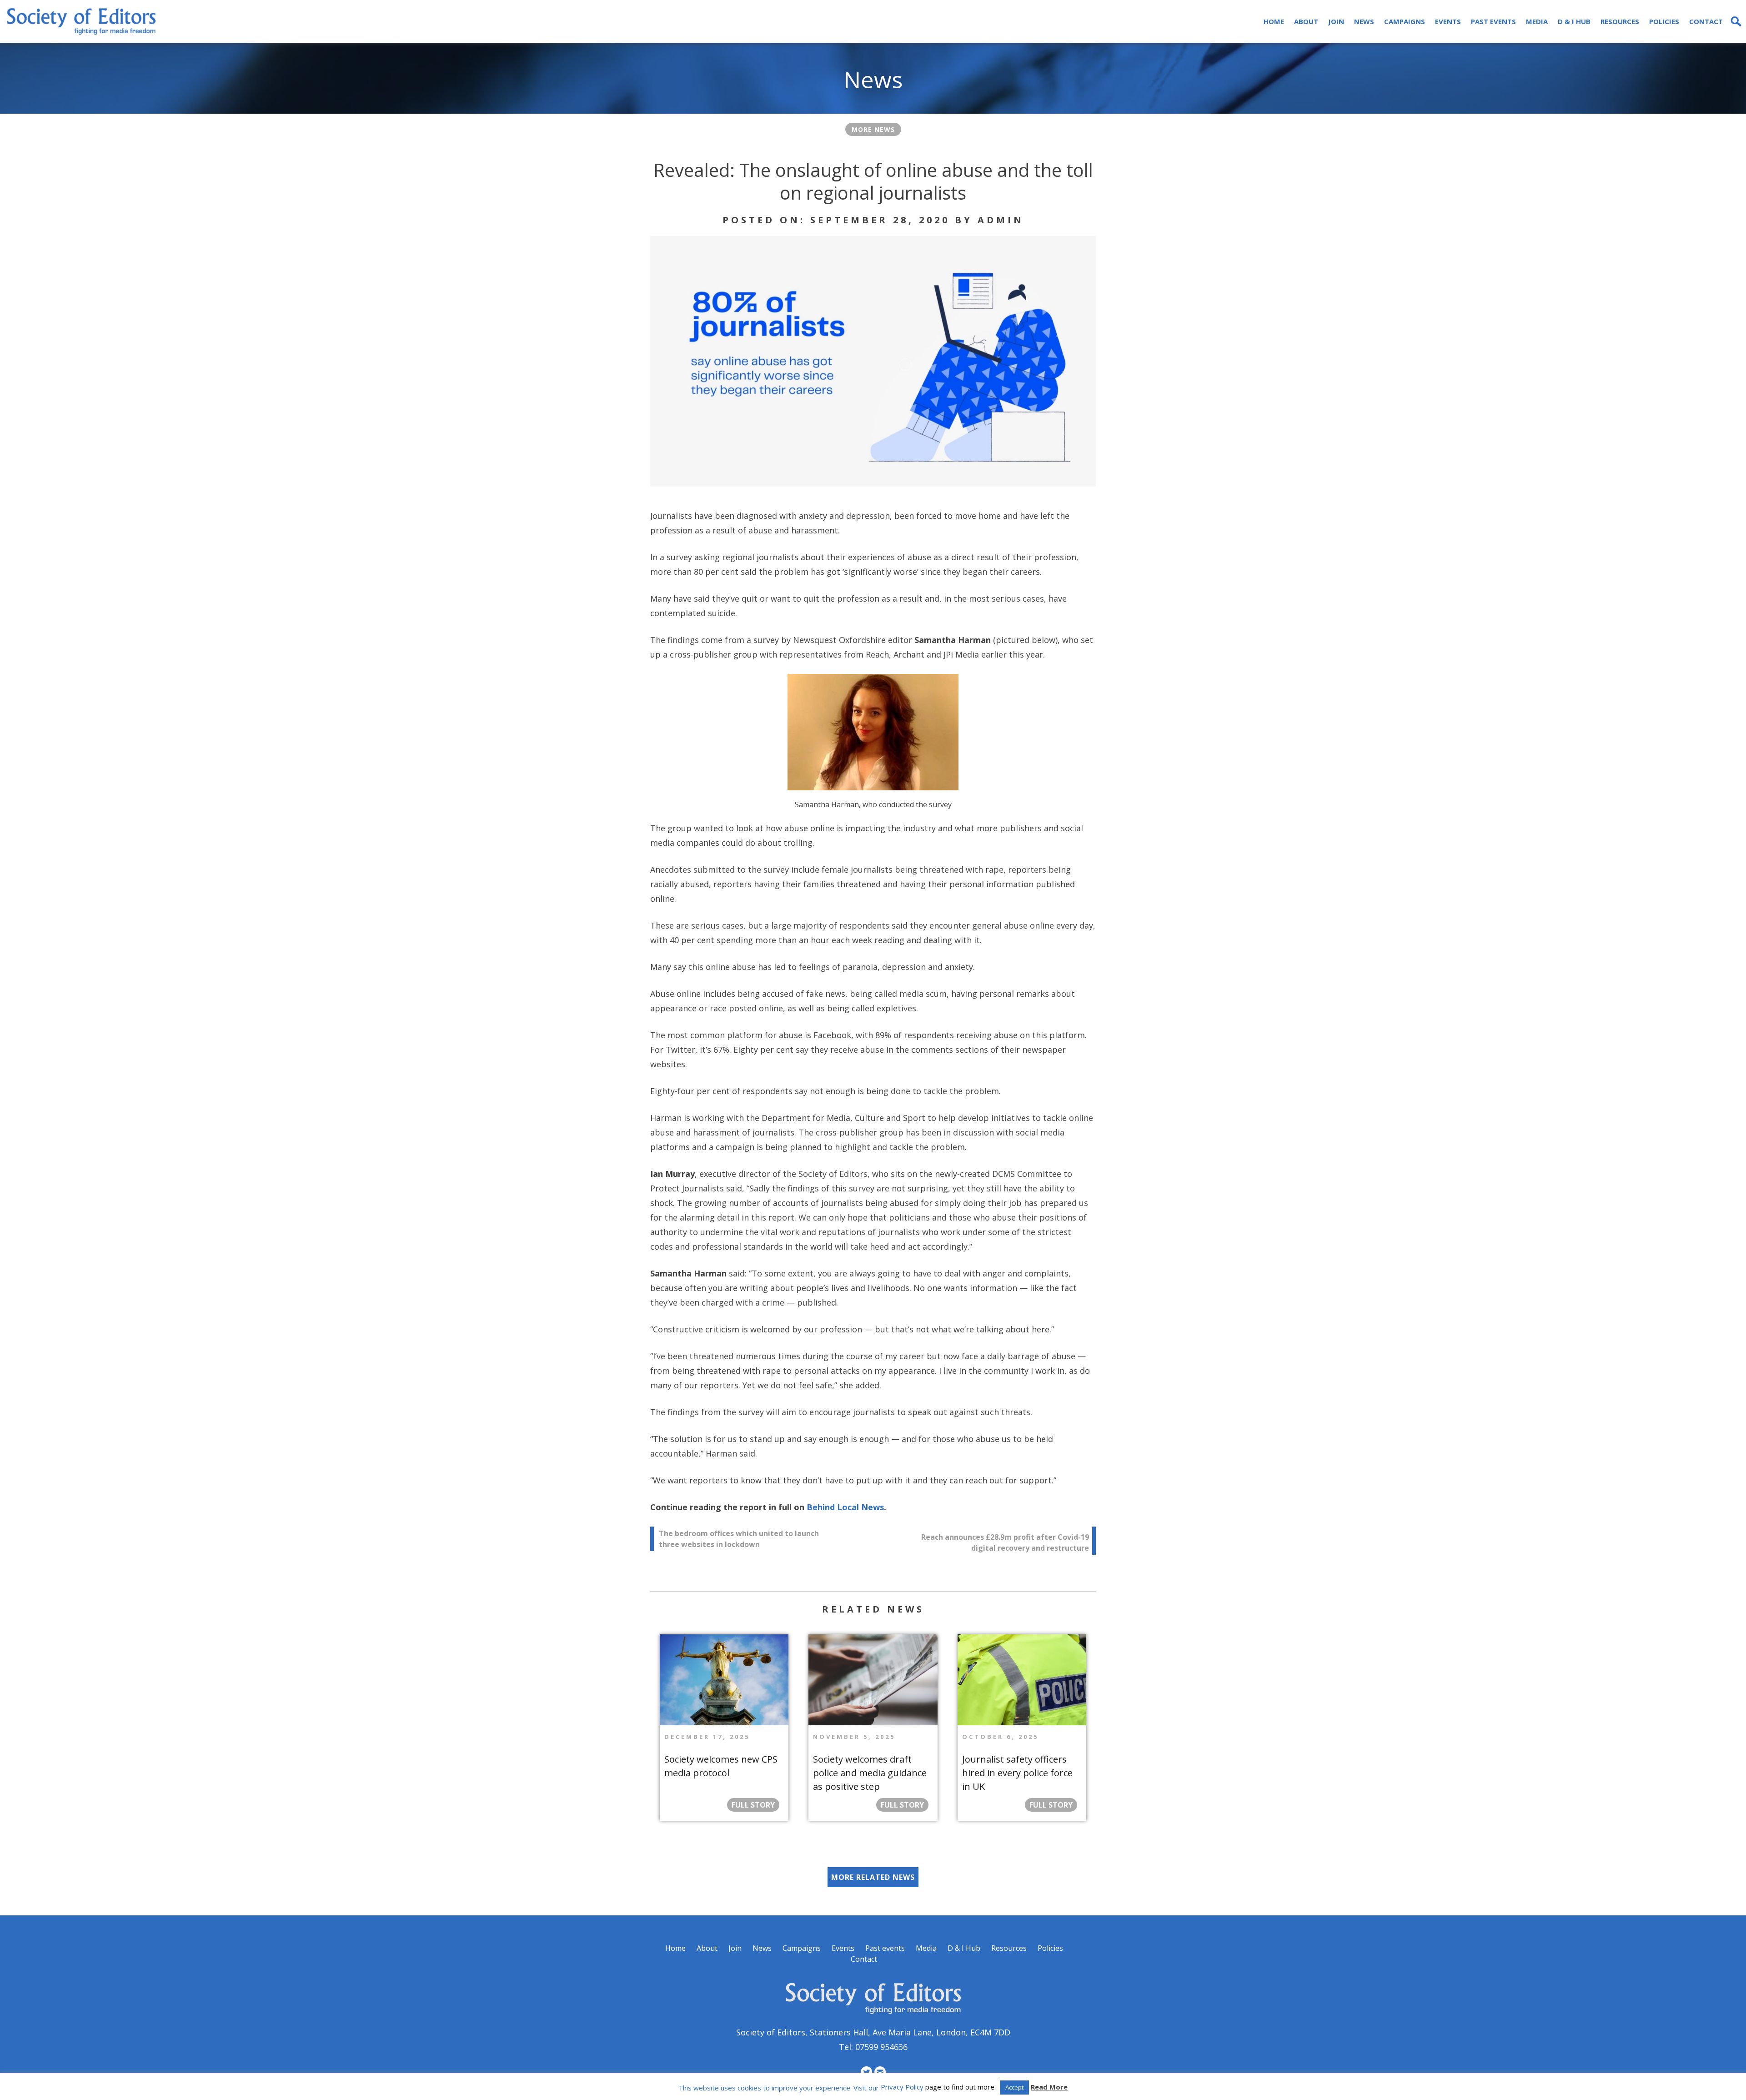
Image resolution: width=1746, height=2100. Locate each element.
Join (1336, 21)
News (1364, 21)
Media (1537, 21)
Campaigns (1405, 21)
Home (1274, 21)
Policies (1664, 21)
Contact (1706, 21)
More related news (873, 1877)
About (1306, 21)
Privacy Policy (902, 2087)
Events (1448, 21)
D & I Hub (1574, 21)
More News (873, 129)
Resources (1620, 21)
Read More (1049, 2087)
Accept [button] (1014, 2087)
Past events (1493, 21)
